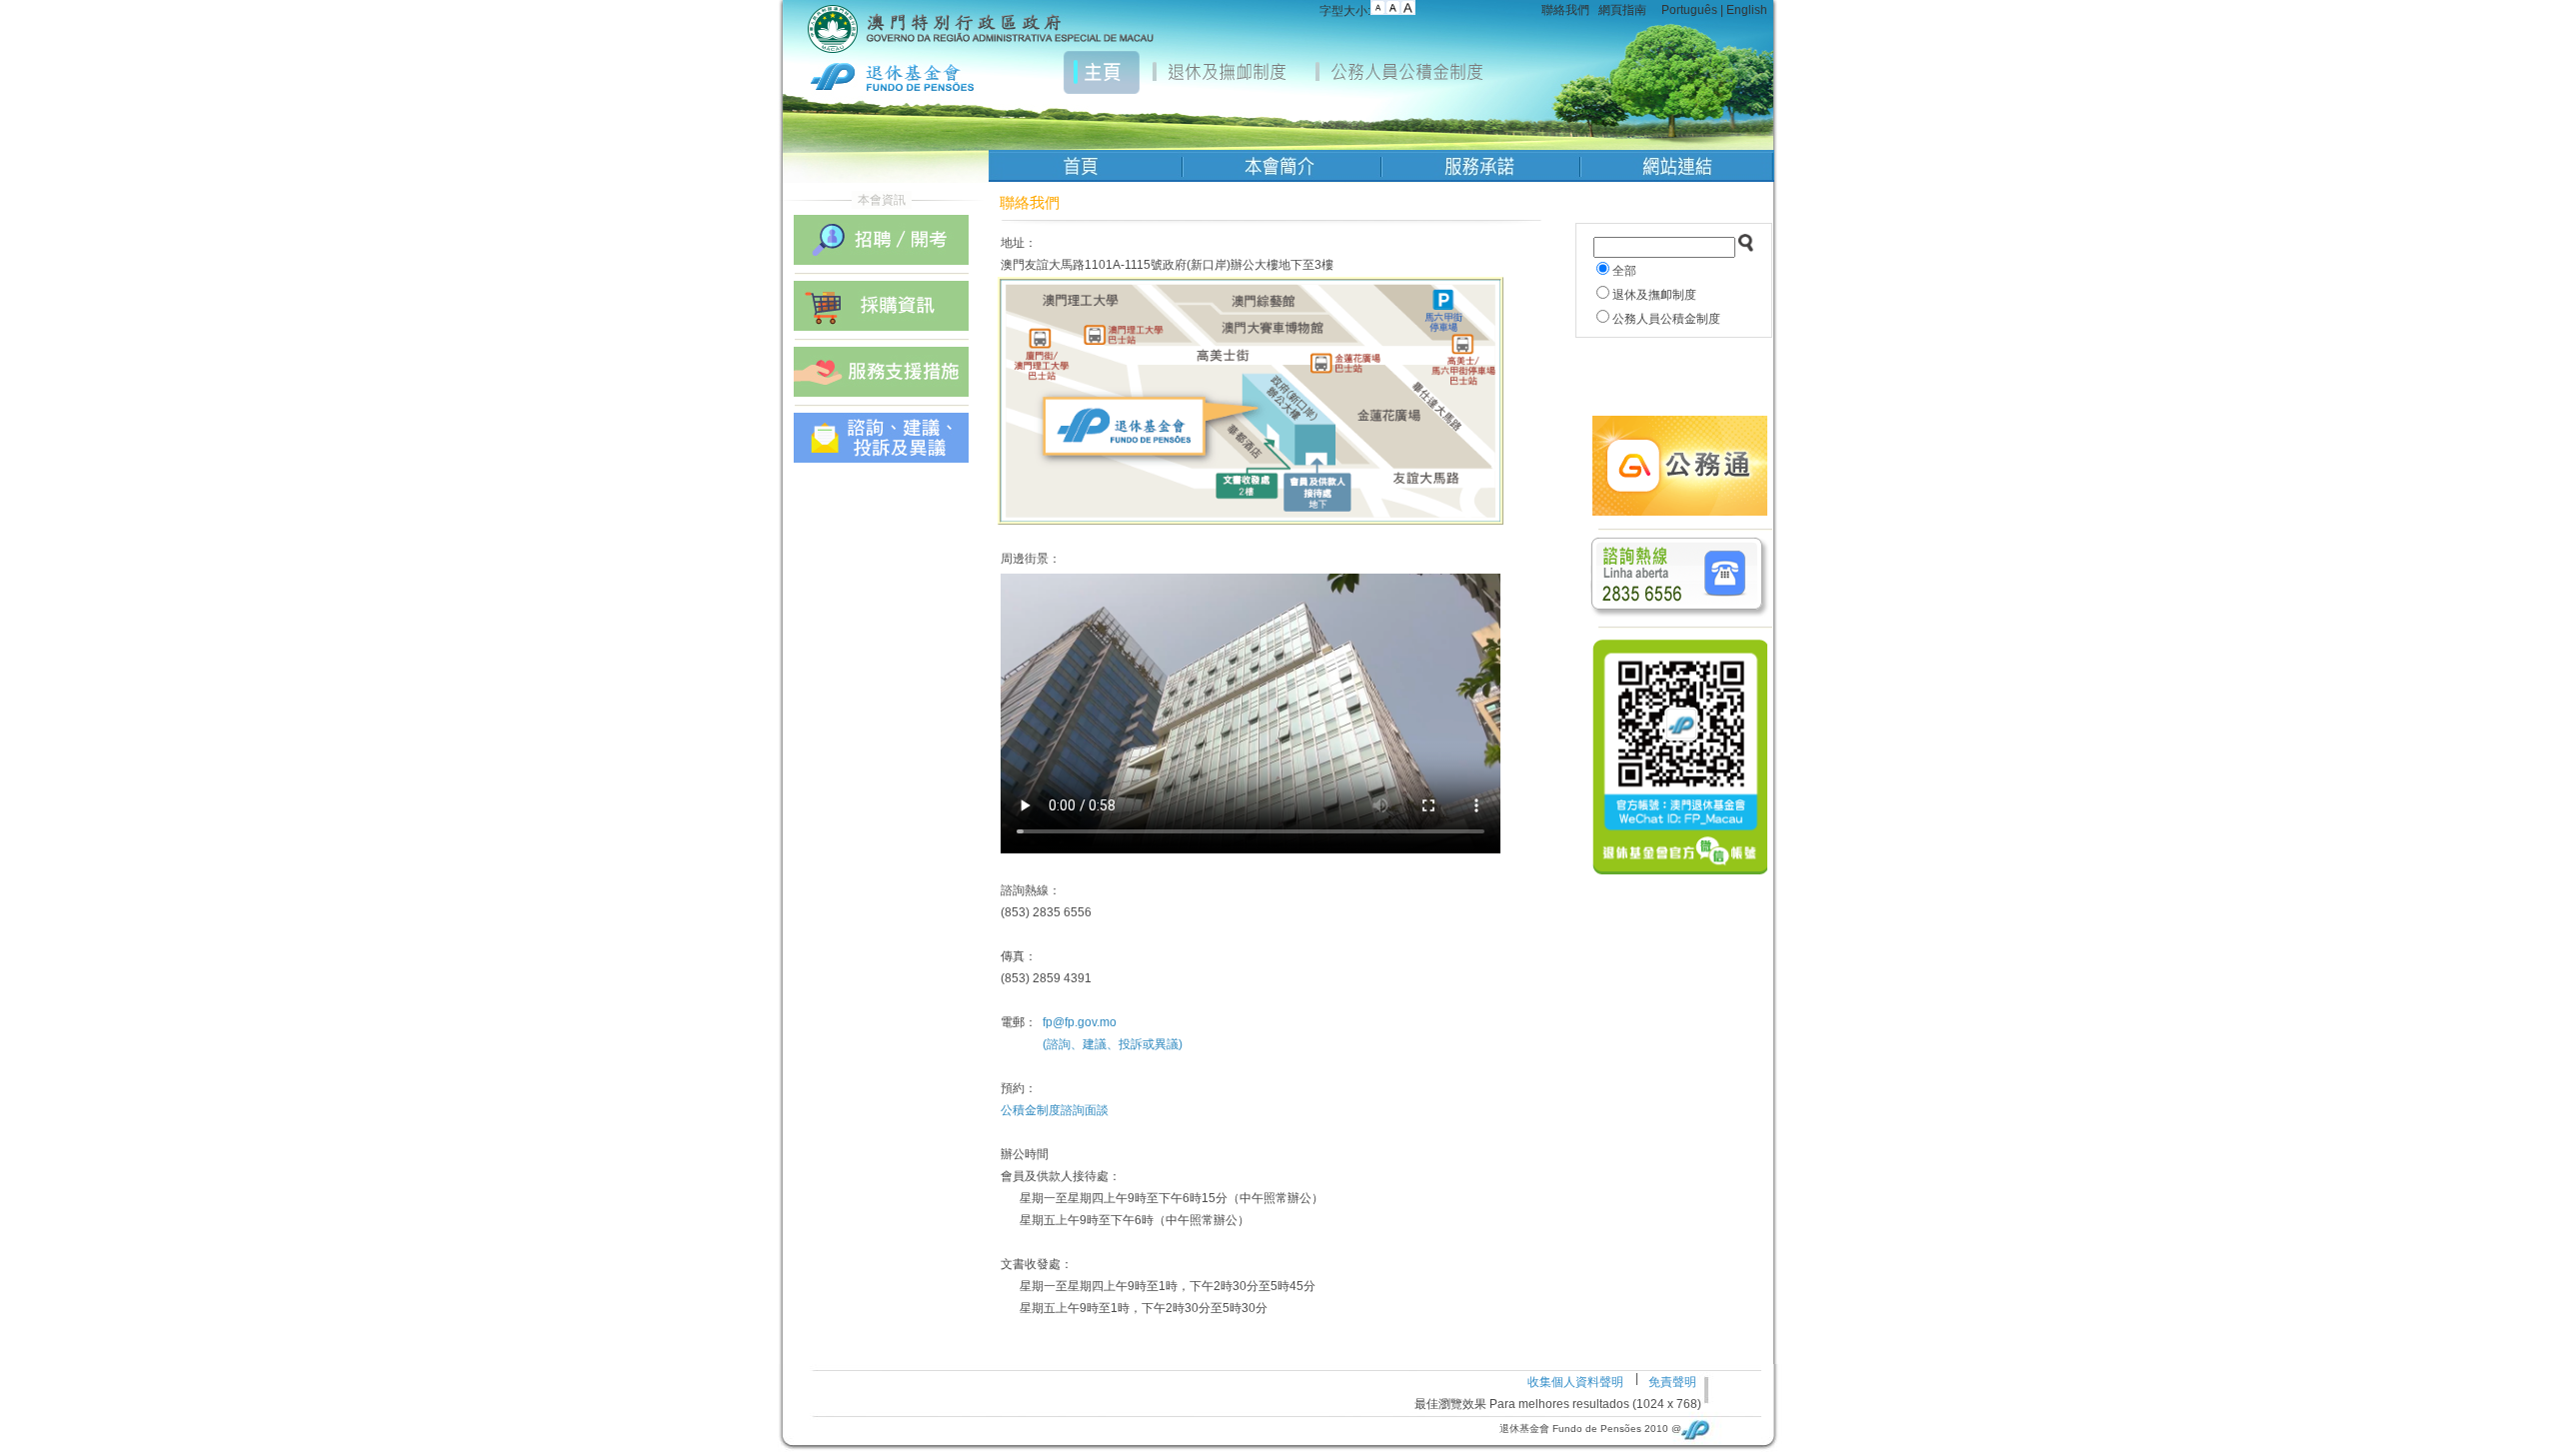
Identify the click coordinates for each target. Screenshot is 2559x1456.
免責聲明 (1672, 1382)
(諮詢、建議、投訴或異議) (1113, 1044)
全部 (1624, 271)
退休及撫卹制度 (1654, 295)
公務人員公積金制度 (1666, 319)
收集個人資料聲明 (1575, 1382)
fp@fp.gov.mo (1080, 1022)
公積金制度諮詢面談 (1055, 1110)
